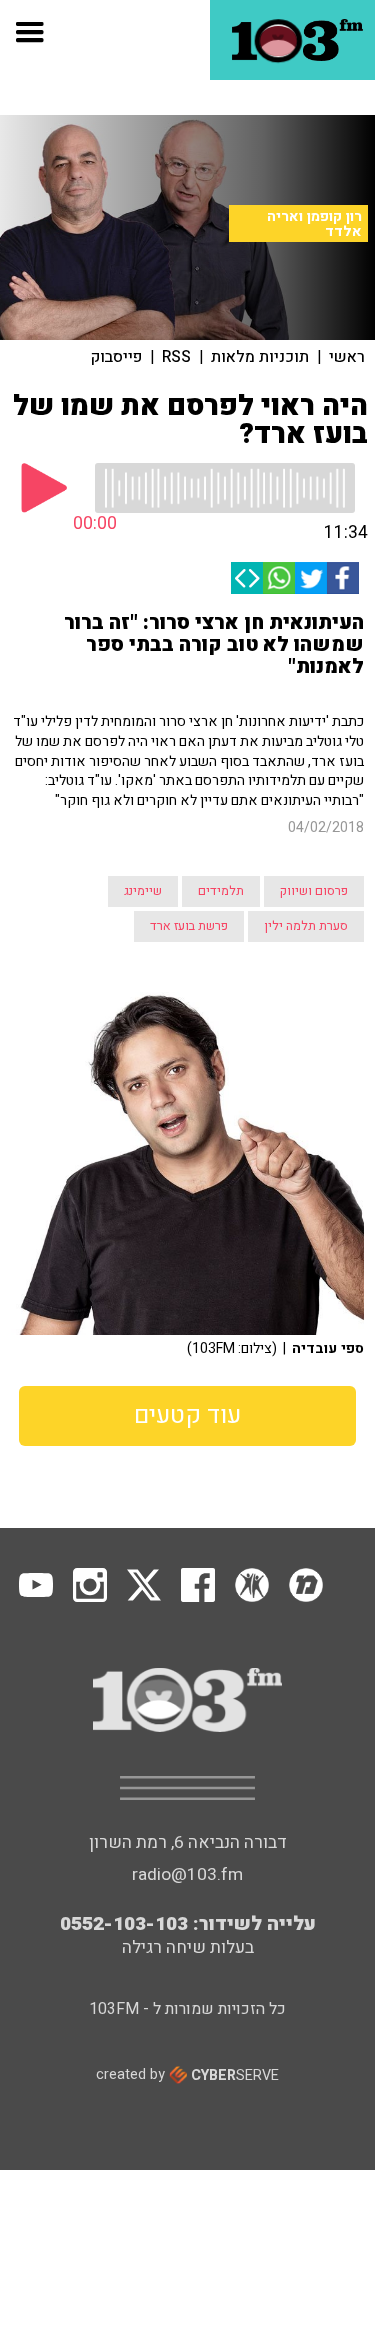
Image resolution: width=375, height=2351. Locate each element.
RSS (176, 357)
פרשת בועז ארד (189, 926)
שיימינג (143, 891)
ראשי (347, 357)
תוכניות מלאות (260, 357)
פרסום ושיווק (314, 891)
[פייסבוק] (343, 578)
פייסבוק (116, 357)
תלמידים (221, 891)
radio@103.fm (187, 1874)
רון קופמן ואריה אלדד (314, 224)
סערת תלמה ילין (306, 926)
